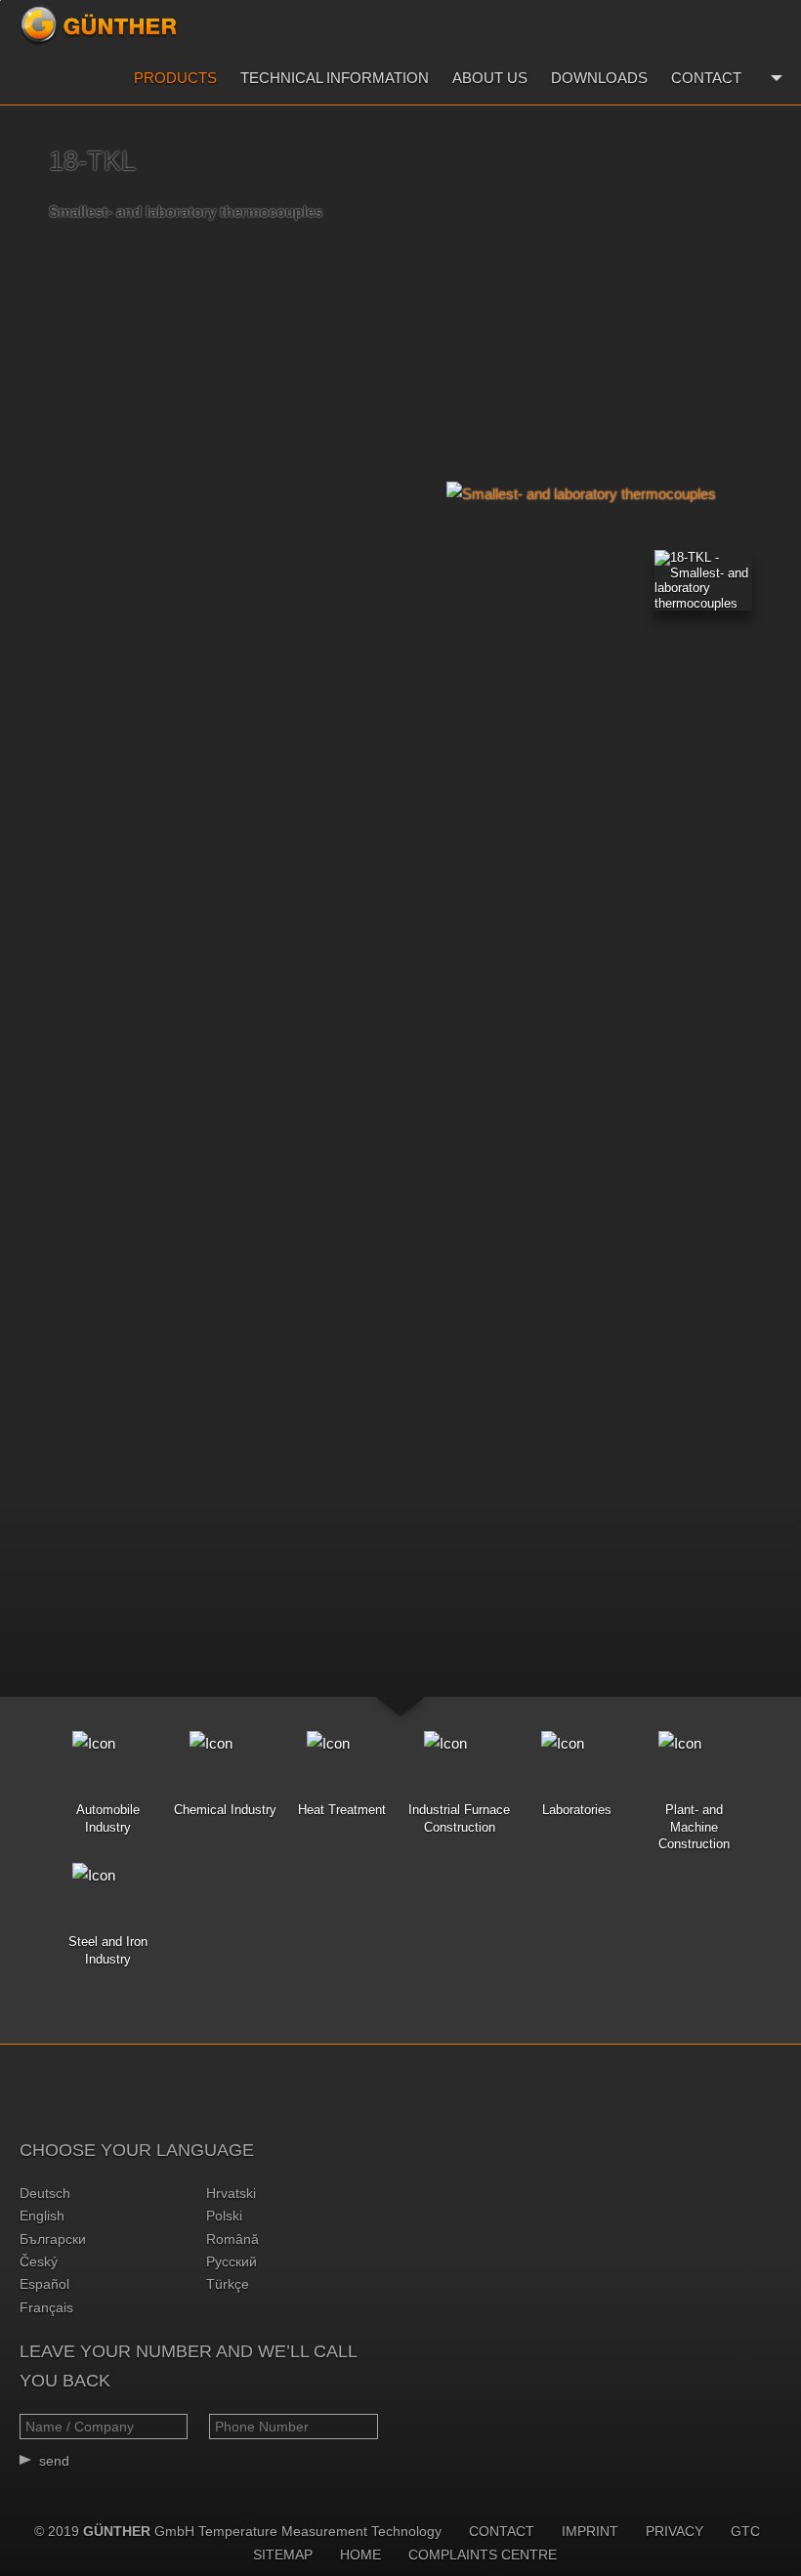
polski (224, 2216)
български (53, 2239)
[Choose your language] (774, 78)
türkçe (228, 2284)
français (46, 2307)
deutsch (45, 2193)
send (54, 2461)
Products (175, 78)
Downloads (599, 78)
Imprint (590, 2531)
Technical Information (335, 78)
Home (360, 2555)
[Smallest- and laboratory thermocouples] (587, 494)
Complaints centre (483, 2555)
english (42, 2216)
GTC (745, 2531)
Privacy (675, 2531)
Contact (706, 78)
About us (490, 78)
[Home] (99, 25)
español (44, 2284)
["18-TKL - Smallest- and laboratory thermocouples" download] (703, 580)
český (39, 2261)
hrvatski (231, 2193)
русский (232, 2261)
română (232, 2239)
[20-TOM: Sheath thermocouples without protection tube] (777, 306)
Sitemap (283, 2555)
